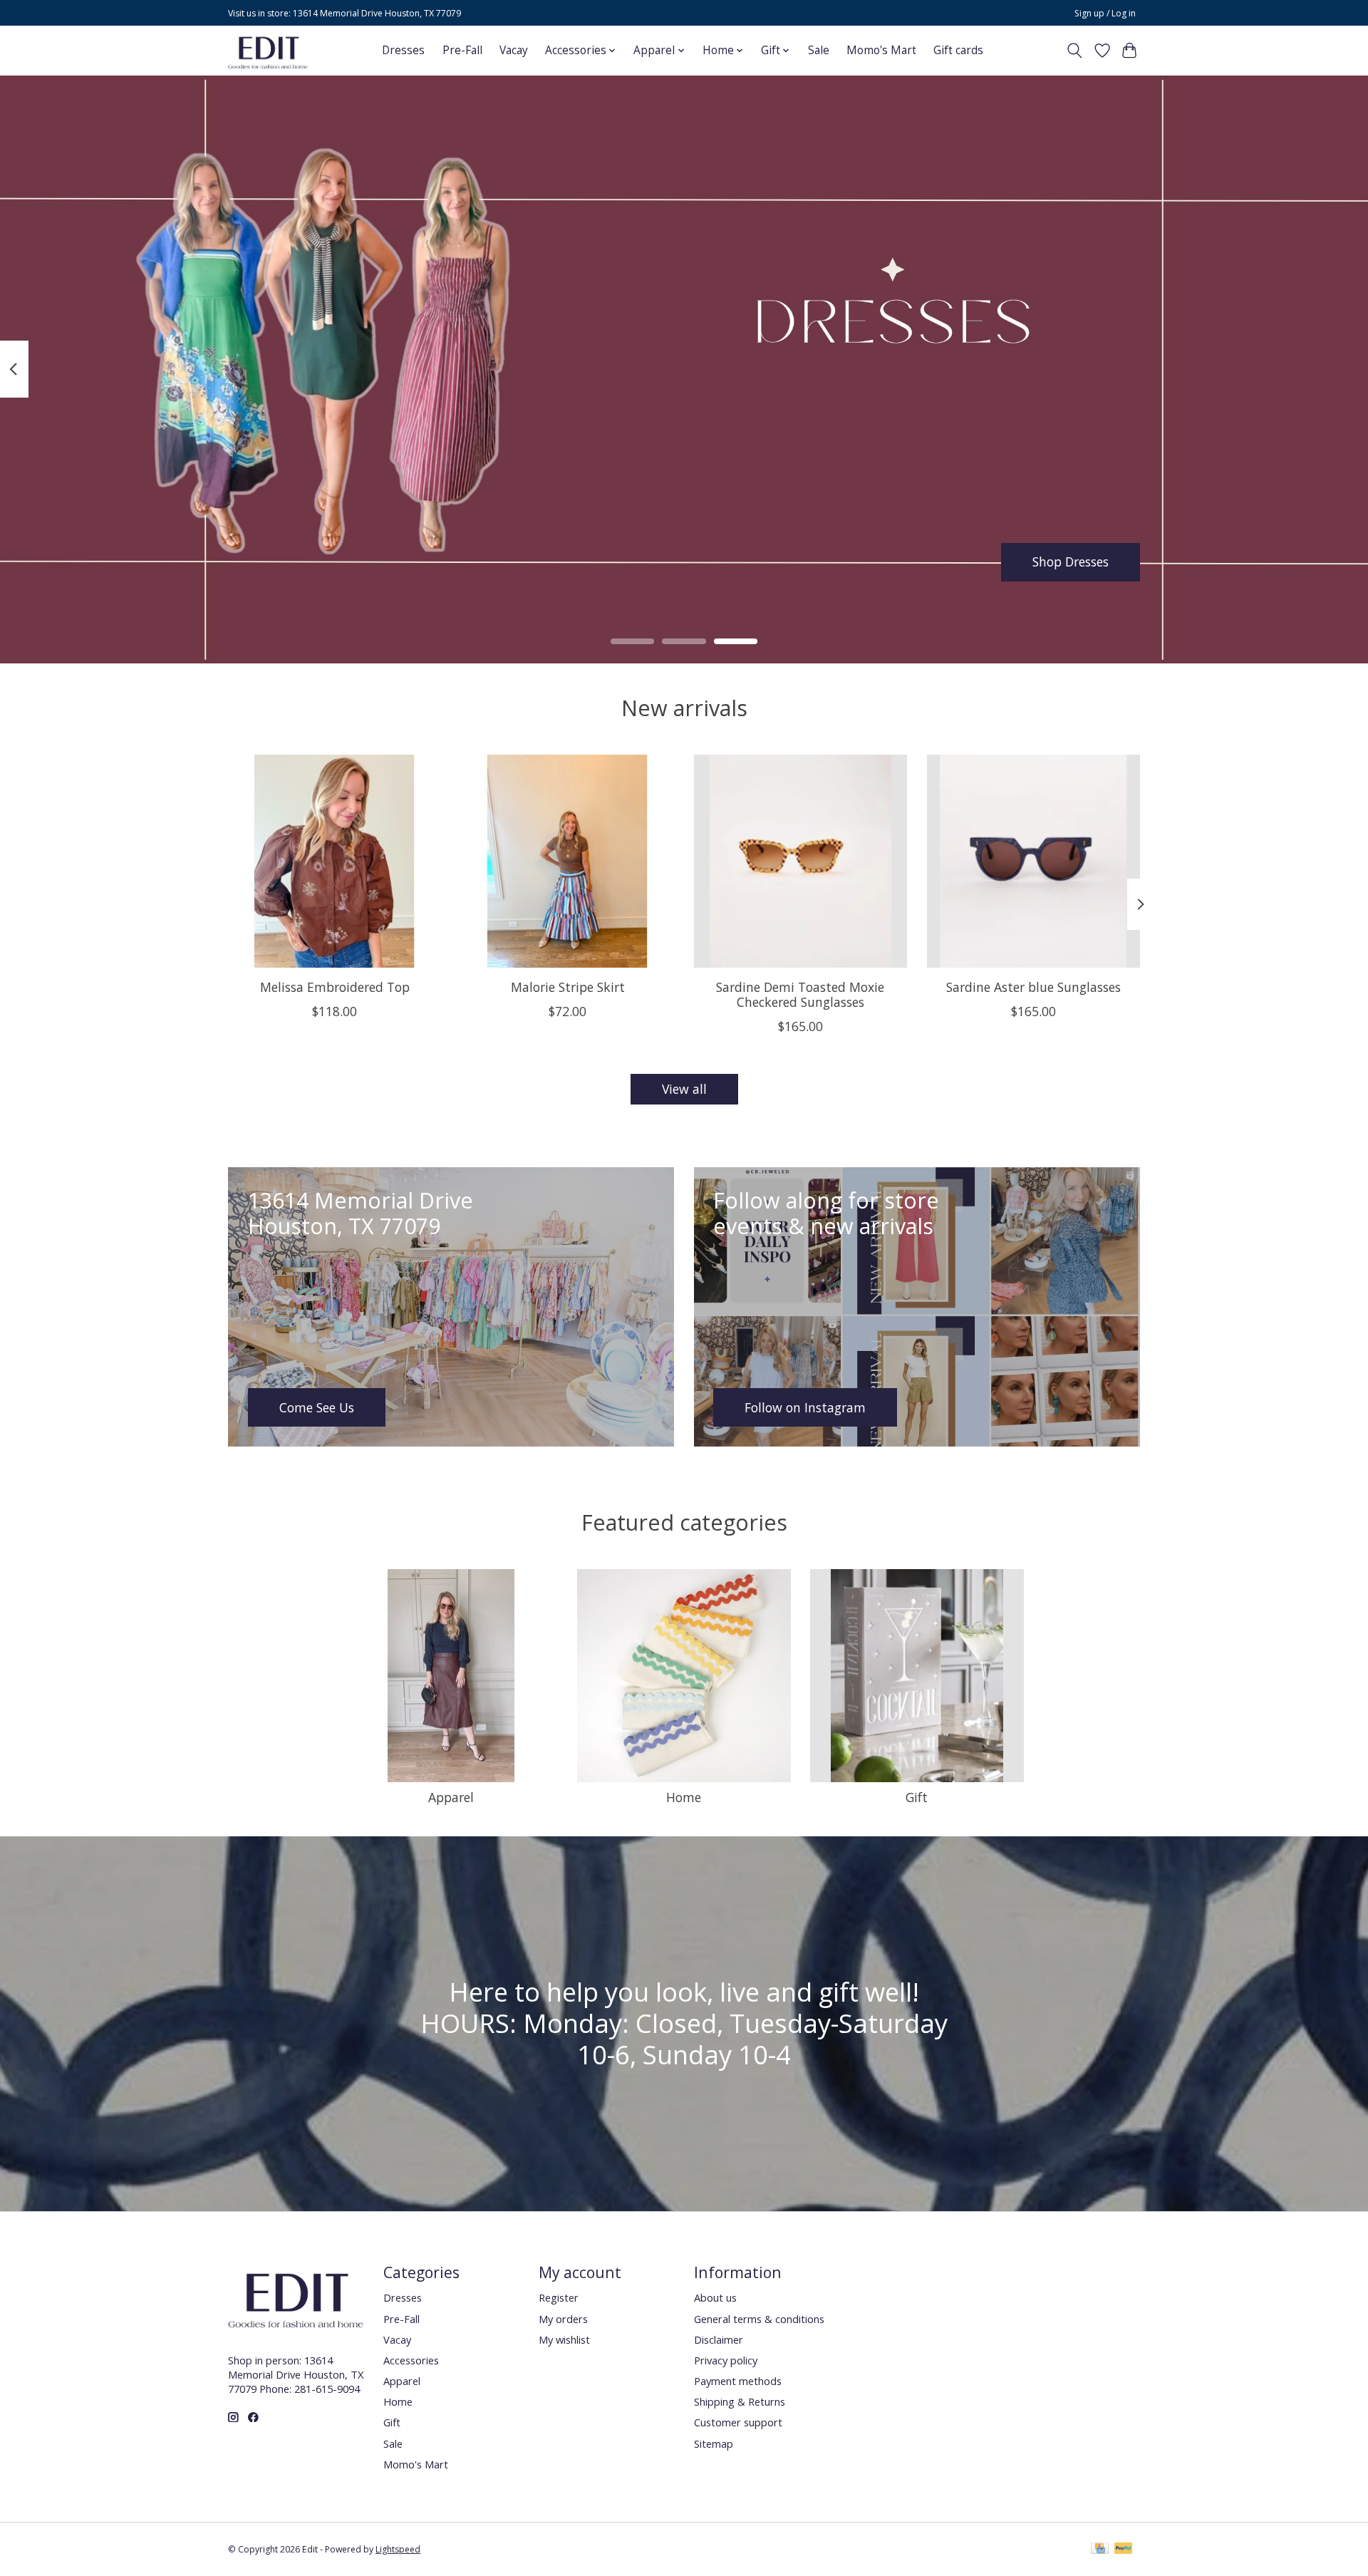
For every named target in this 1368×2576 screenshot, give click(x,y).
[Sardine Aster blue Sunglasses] (1033, 861)
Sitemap (714, 2443)
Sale (819, 50)
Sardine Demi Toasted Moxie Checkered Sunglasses (800, 994)
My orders (563, 2319)
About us (715, 2297)
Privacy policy (726, 2360)
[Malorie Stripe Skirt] (568, 861)
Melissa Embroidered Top (335, 987)
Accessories (411, 2360)
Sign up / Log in (1105, 13)
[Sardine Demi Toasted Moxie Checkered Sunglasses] (800, 861)
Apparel (451, 1797)
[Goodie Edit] (268, 50)
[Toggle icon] (1075, 51)
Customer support (738, 2422)
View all (684, 1089)
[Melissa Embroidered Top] (335, 861)
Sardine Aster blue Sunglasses (1033, 987)
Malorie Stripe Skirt (568, 987)
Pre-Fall (462, 50)
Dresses (403, 50)
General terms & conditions (759, 2319)
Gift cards (958, 50)
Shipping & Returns (740, 2401)
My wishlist (564, 2339)
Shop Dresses (1071, 562)
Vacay (514, 50)
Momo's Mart (881, 50)
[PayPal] (1124, 2550)
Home (684, 1797)
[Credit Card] (1100, 2550)
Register (559, 2297)
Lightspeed (398, 2549)
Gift (917, 1797)
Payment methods (738, 2381)
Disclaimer (719, 2339)
